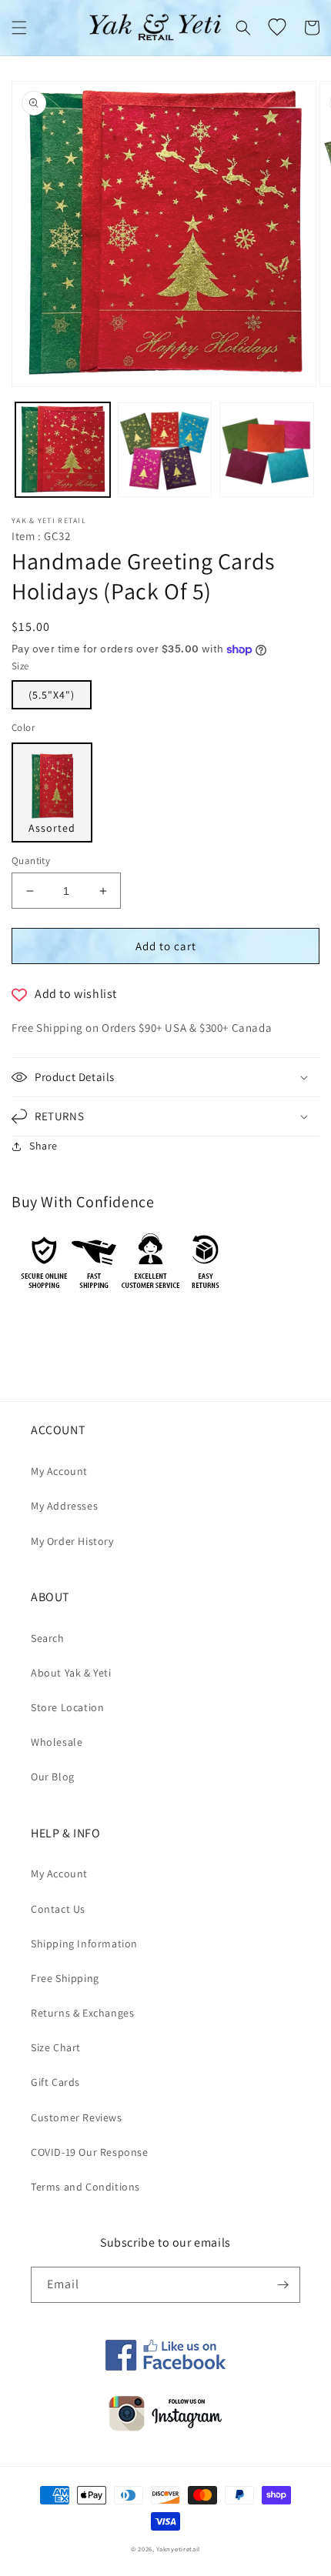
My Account (59, 1471)
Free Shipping (65, 1978)
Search (48, 1638)
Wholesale (57, 1742)
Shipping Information (84, 1944)
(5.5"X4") (52, 695)
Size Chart (56, 2047)
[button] (19, 28)
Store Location (67, 1707)
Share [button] (43, 1146)
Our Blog (53, 1777)
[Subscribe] (283, 2285)
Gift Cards (55, 2082)
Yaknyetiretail (178, 2549)
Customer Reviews (77, 2117)
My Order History (72, 1541)
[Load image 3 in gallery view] (267, 450)
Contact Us (58, 1909)
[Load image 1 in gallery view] (63, 450)
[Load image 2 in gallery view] (165, 450)
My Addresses (64, 1506)
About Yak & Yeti (71, 1673)
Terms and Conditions (85, 2187)
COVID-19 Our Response (90, 2152)
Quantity (31, 861)
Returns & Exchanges (82, 2013)
